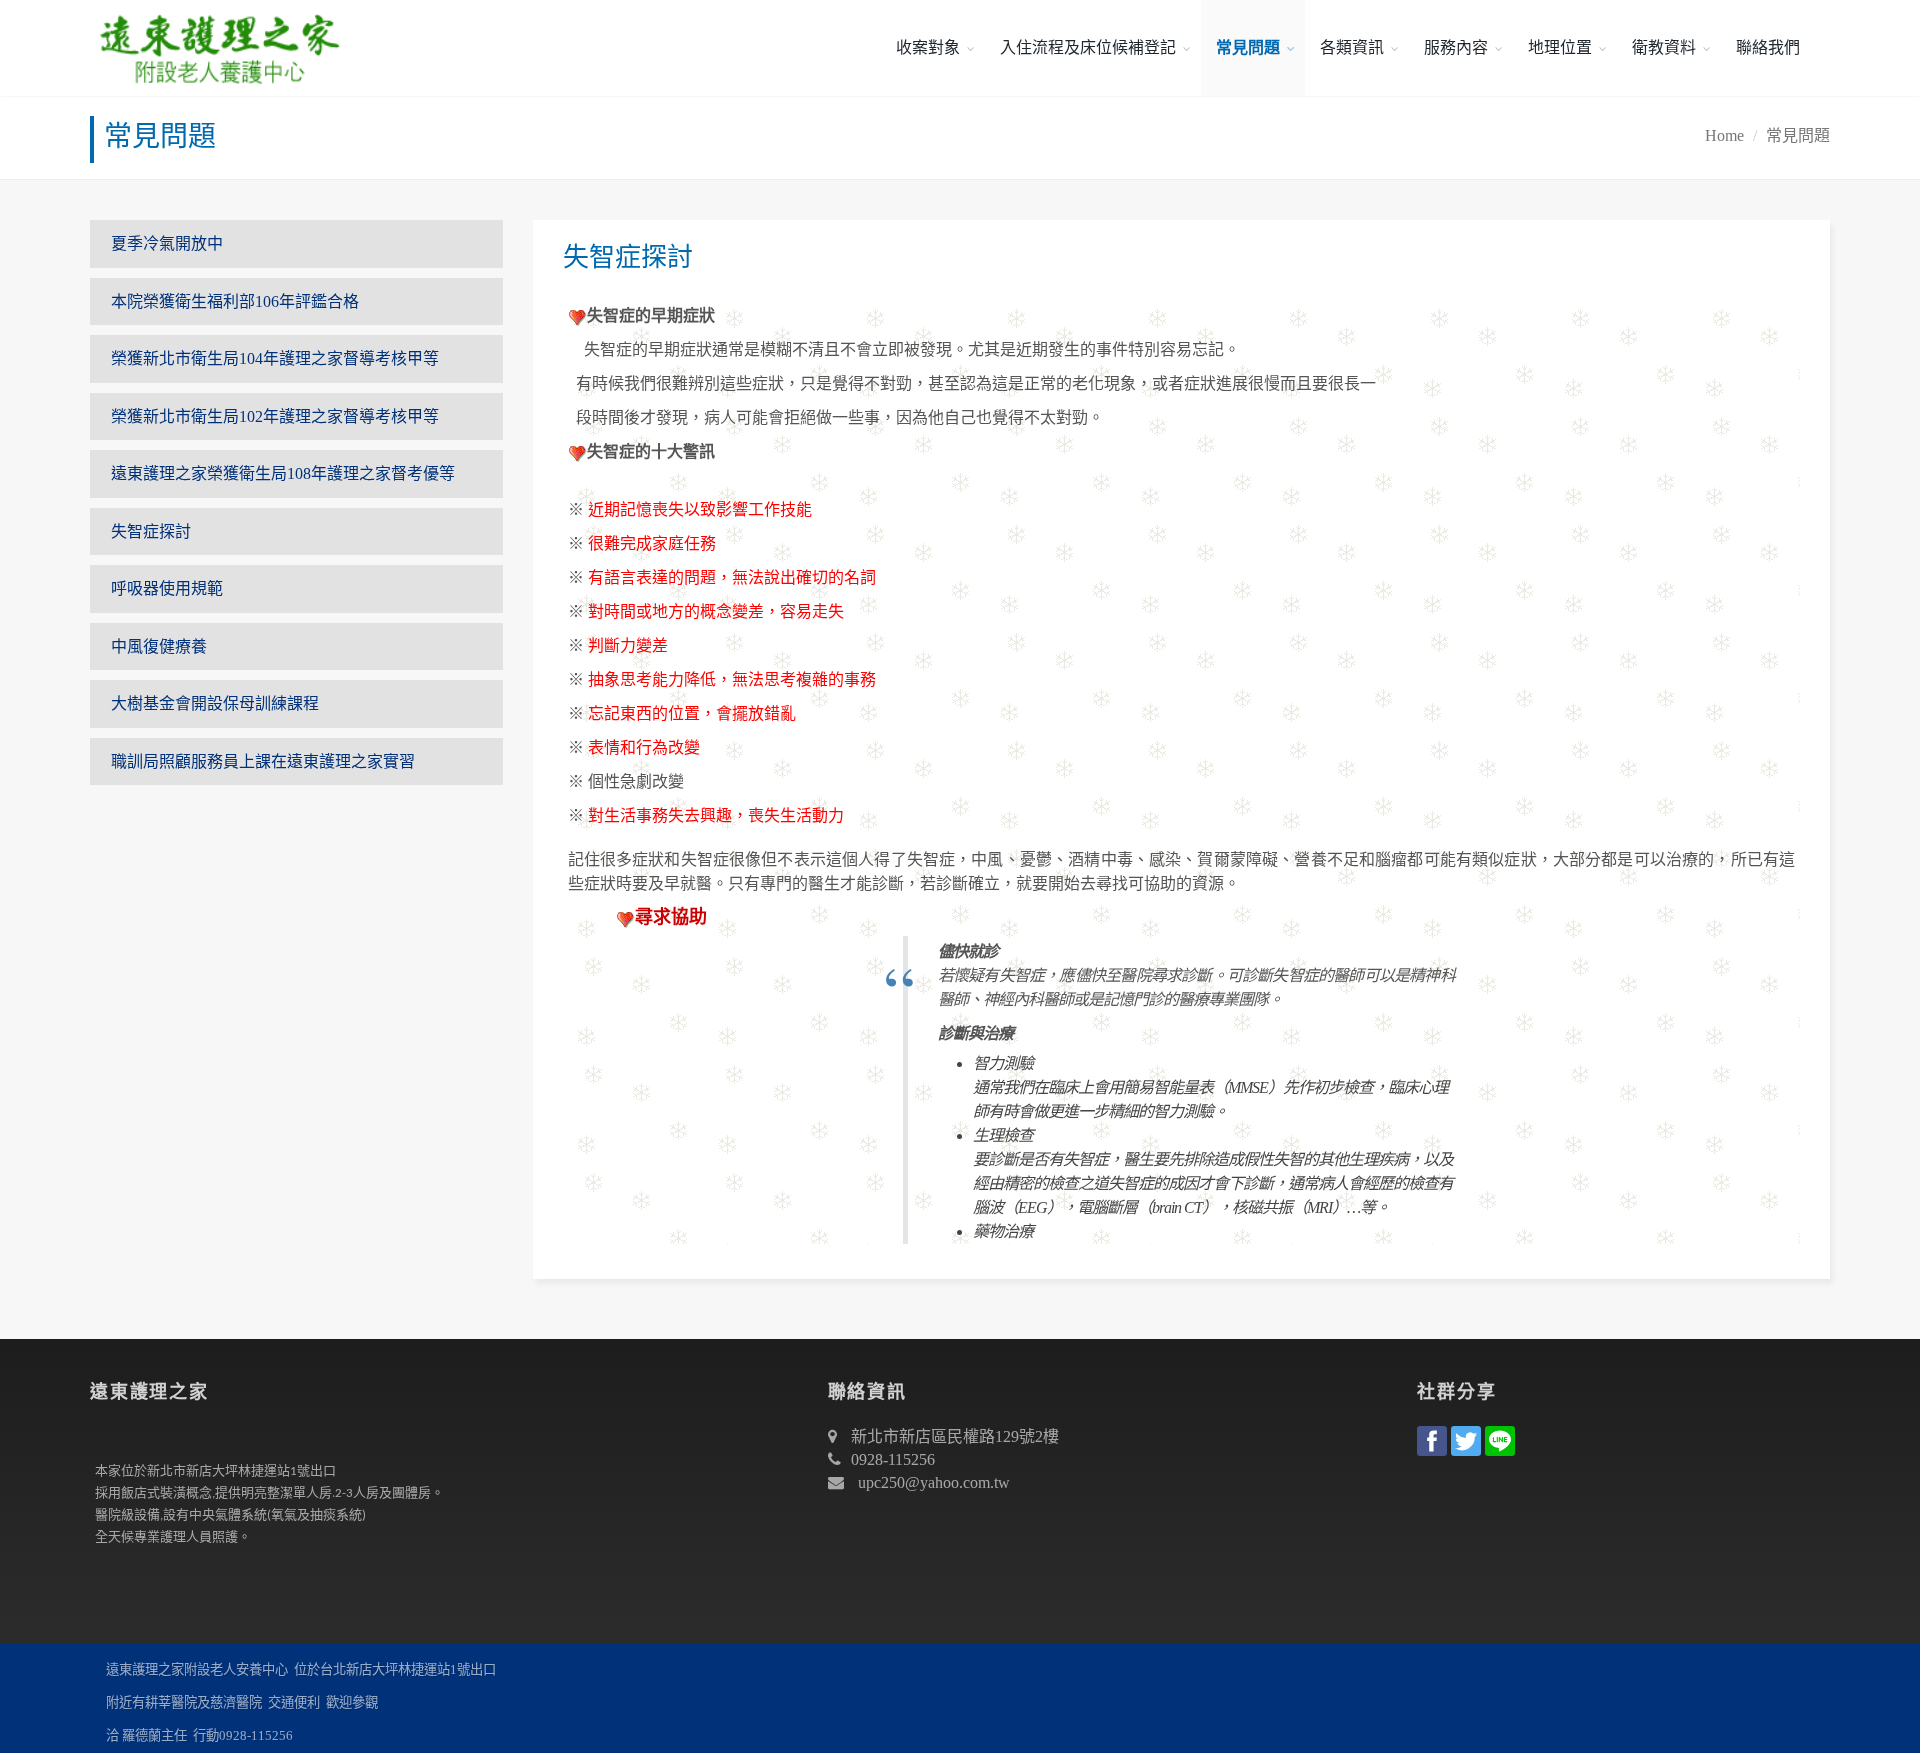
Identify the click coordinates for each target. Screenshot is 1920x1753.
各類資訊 (1352, 47)
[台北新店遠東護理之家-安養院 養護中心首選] (215, 48)
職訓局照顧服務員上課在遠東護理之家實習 (263, 761)
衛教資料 (1664, 47)
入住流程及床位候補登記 (1088, 47)
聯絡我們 (1768, 47)
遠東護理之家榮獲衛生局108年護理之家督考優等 (283, 473)
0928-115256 (893, 1459)
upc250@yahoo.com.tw (934, 1482)
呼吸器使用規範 (167, 588)
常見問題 (1248, 47)
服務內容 (1456, 47)
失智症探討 (151, 531)
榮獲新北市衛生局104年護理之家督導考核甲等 (275, 358)
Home (1724, 135)
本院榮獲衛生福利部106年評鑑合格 (235, 301)
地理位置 (1560, 47)
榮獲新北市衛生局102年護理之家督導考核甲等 (275, 416)
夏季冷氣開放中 (167, 243)
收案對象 (928, 47)
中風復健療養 (159, 646)
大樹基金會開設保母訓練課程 (215, 703)
